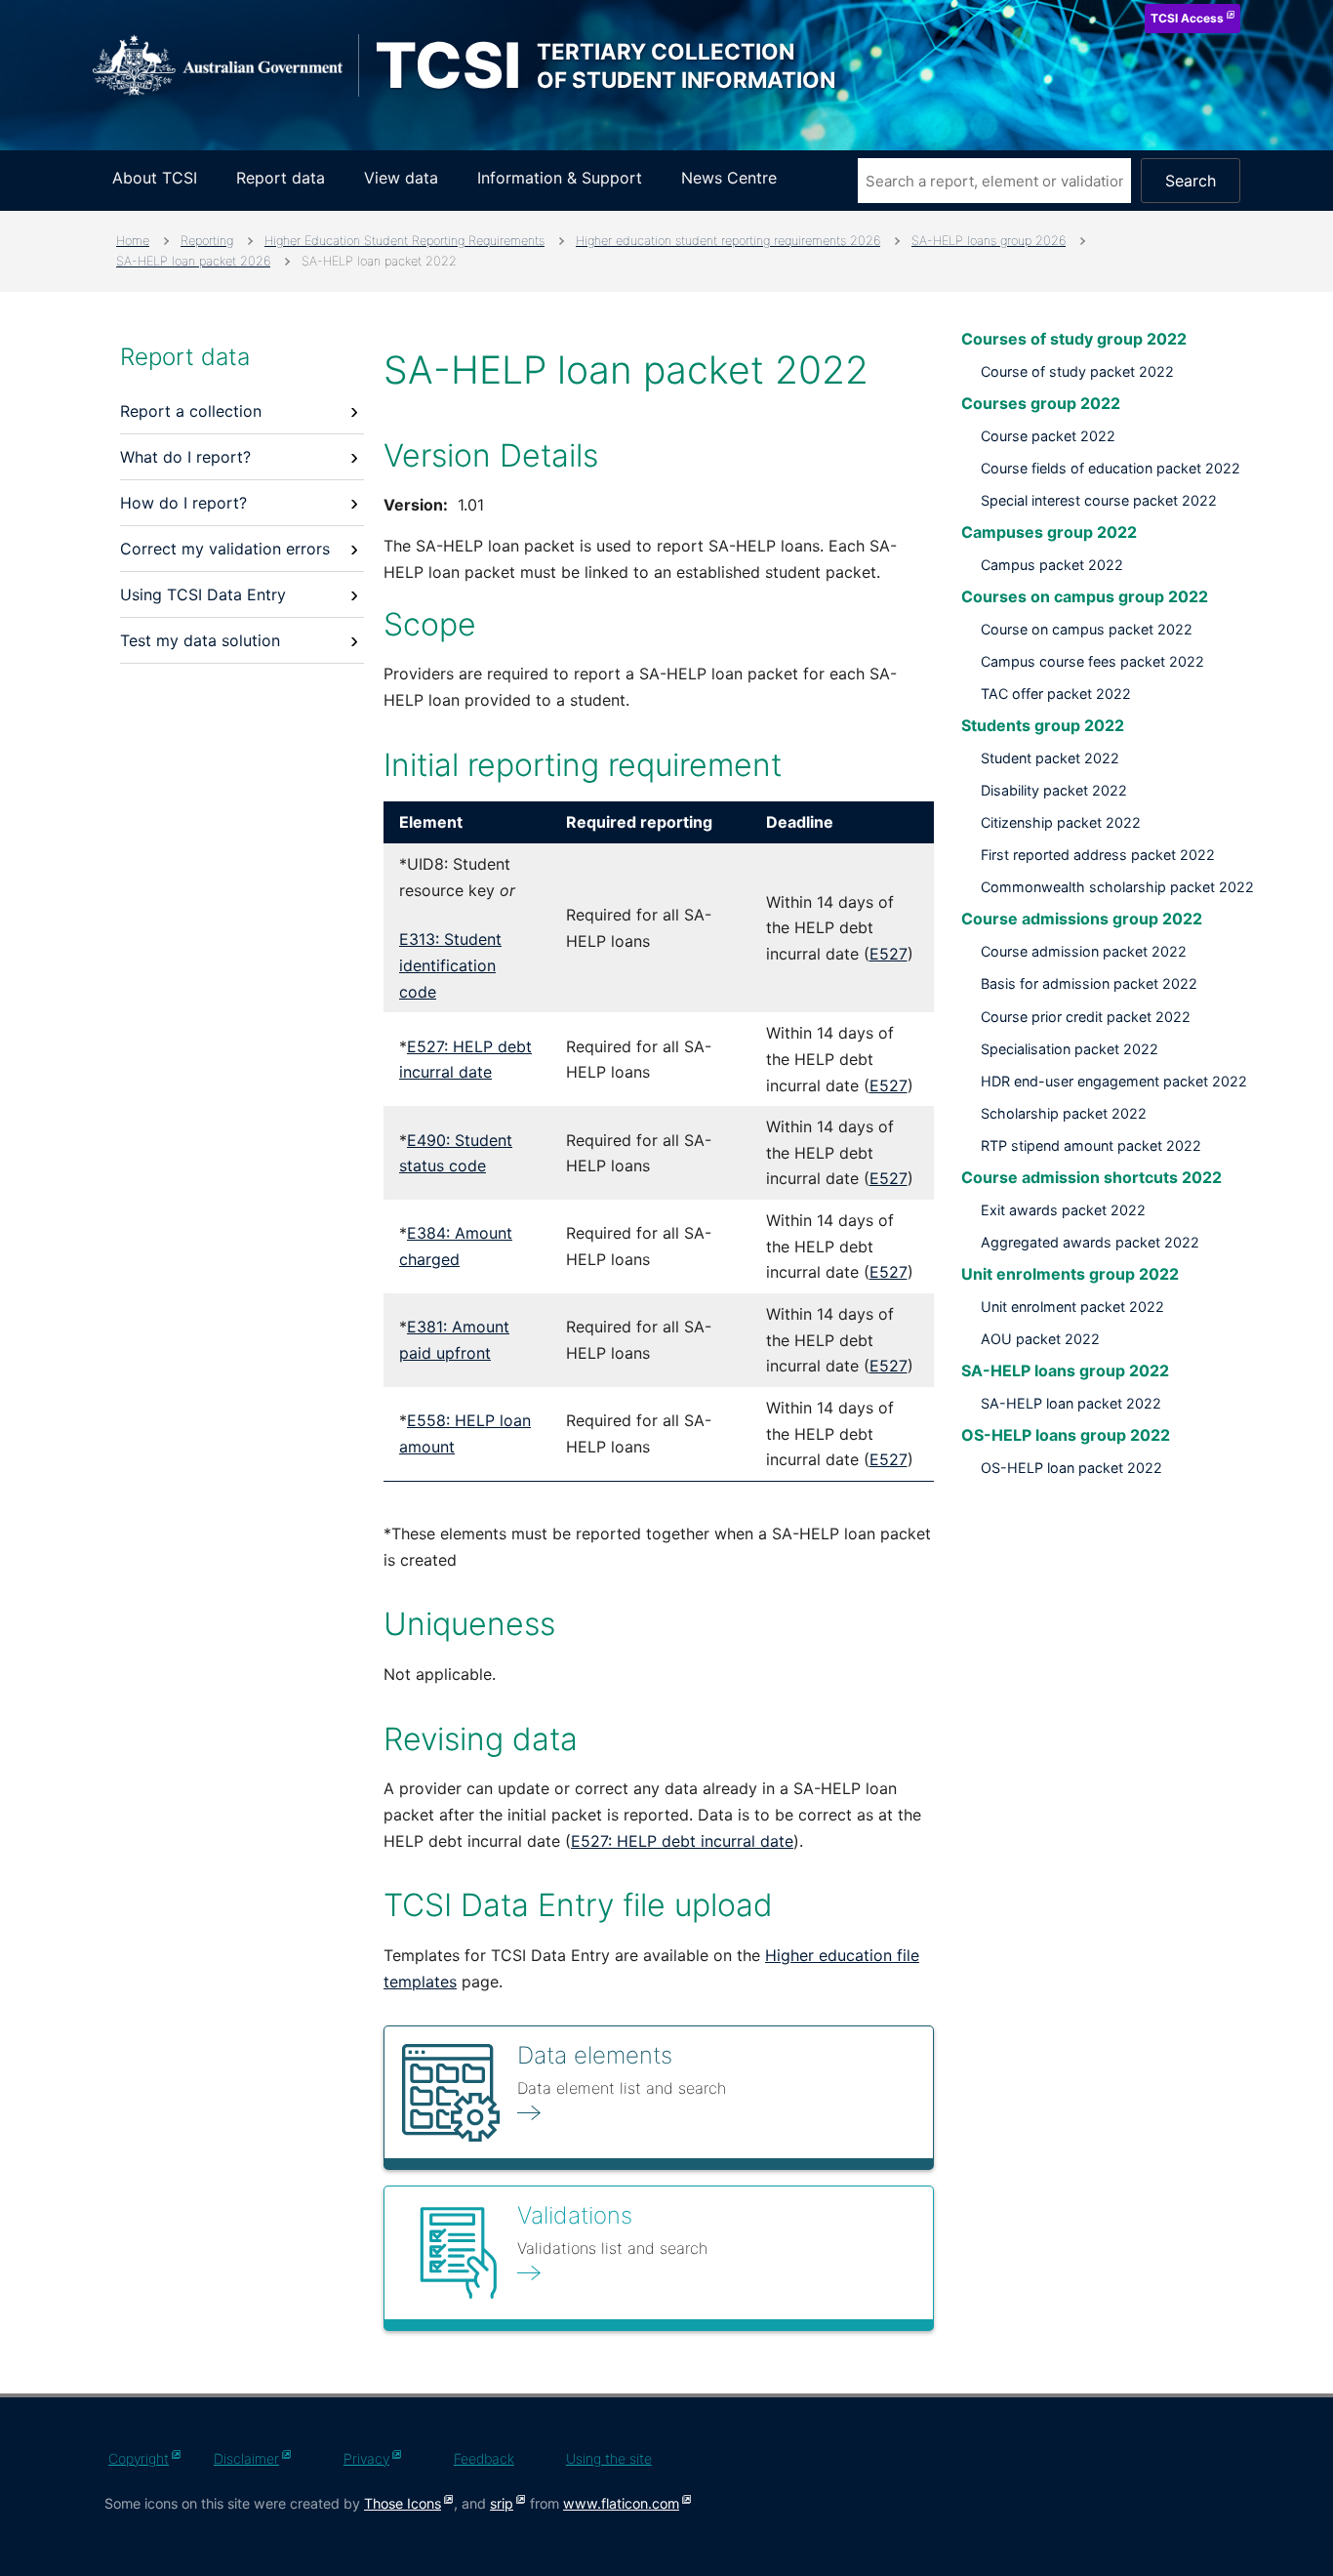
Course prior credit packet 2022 (1086, 1017)
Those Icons (403, 2503)
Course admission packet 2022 (1084, 951)
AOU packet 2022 (1040, 1339)
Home (133, 241)
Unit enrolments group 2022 (1070, 1274)
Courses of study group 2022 (1074, 339)
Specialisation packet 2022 (1070, 1049)
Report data (281, 178)
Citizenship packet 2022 (1061, 822)
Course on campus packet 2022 (1087, 629)
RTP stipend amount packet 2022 (1091, 1145)
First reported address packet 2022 (1098, 855)
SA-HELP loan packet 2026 (193, 261)
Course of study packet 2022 (1077, 371)
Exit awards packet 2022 (1063, 1210)
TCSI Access (1187, 18)
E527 (889, 954)
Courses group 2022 (1041, 403)
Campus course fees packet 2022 (1092, 661)
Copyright (139, 2458)
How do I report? (183, 503)
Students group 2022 (1043, 725)
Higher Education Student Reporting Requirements (404, 241)
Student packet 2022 (1050, 758)
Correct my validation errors (225, 549)
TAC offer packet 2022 (1056, 694)
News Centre (729, 178)
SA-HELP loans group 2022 (1065, 1370)
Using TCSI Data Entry (203, 594)
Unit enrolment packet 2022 (1072, 1307)
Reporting (207, 241)
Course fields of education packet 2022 (1111, 468)
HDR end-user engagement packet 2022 (1114, 1081)
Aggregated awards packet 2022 (1090, 1242)
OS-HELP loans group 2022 (1066, 1435)
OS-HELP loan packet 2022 (1071, 1468)
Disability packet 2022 (1054, 790)
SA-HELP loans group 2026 (989, 241)
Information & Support (560, 178)
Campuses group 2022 (1049, 532)
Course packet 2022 (1048, 436)
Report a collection (191, 411)
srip (502, 2503)
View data (401, 178)
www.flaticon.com (621, 2503)
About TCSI (155, 178)
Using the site (609, 2458)
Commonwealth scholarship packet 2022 (1117, 887)
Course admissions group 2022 (1082, 919)
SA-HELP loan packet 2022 (1071, 1403)
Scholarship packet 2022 (1064, 1113)
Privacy (366, 2458)
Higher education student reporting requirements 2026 (728, 241)
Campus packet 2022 (1052, 565)
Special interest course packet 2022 (1099, 500)
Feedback (484, 2458)
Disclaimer (246, 2458)
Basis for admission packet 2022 (1089, 983)
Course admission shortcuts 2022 (1091, 1177)
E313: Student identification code (450, 965)
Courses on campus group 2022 (1085, 596)
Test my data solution (200, 640)
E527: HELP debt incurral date (682, 1841)
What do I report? (185, 457)
